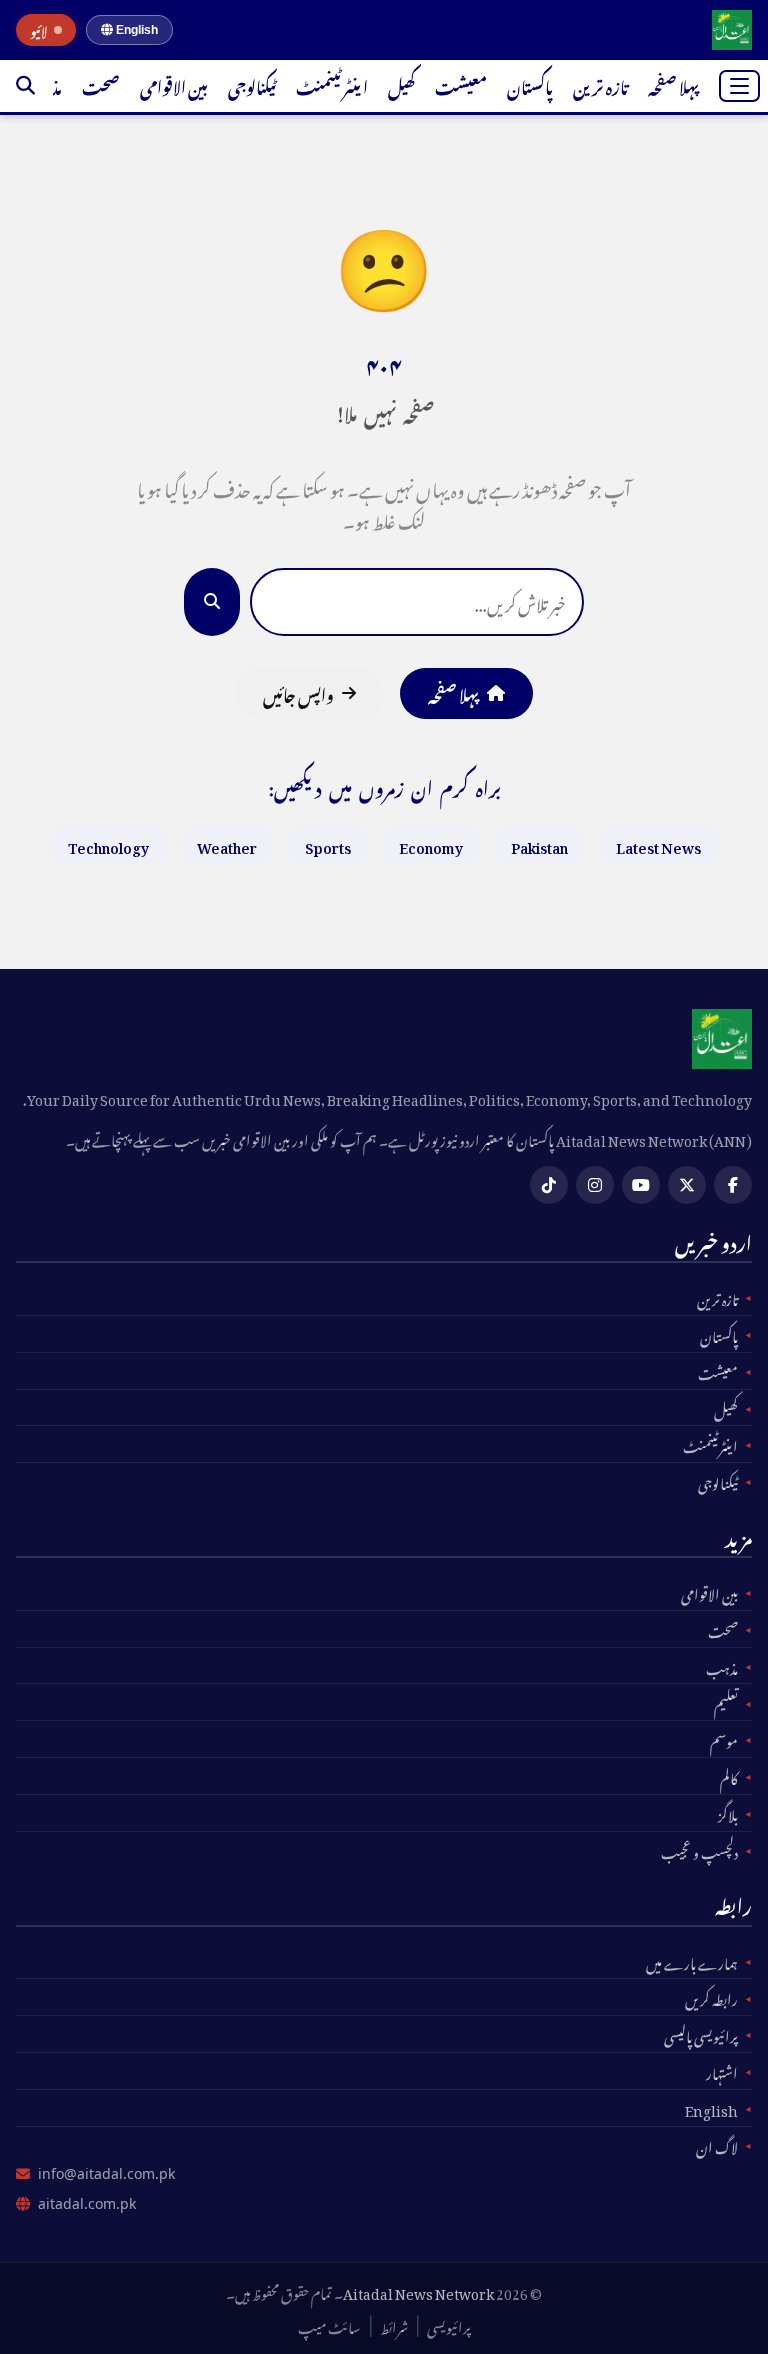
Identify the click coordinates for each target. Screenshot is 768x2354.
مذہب (722, 1666)
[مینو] (739, 86)
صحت (101, 85)
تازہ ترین (600, 85)
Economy (431, 844)
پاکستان (530, 85)
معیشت (461, 85)
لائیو (39, 30)
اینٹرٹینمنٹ (332, 85)
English (135, 30)
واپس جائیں (298, 693)
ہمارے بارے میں (692, 1961)
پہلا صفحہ (673, 85)
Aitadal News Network (418, 2290)
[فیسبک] (733, 1185)
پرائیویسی (449, 2325)
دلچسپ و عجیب (699, 1850)
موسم (724, 1739)
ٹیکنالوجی (252, 85)
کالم (729, 1776)
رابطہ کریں (711, 1997)
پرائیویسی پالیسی (701, 2034)
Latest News (658, 844)
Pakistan (539, 844)
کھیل (401, 85)
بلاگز (728, 1813)
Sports (328, 844)
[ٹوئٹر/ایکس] (687, 1185)
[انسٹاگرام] (595, 1185)
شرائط (394, 2325)
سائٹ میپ (329, 2325)
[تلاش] (25, 86)
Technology (108, 844)
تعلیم (726, 1702)
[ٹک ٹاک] (549, 1185)
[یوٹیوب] (641, 1185)
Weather (227, 844)
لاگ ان (717, 2145)
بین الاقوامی (174, 85)
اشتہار (722, 2071)
